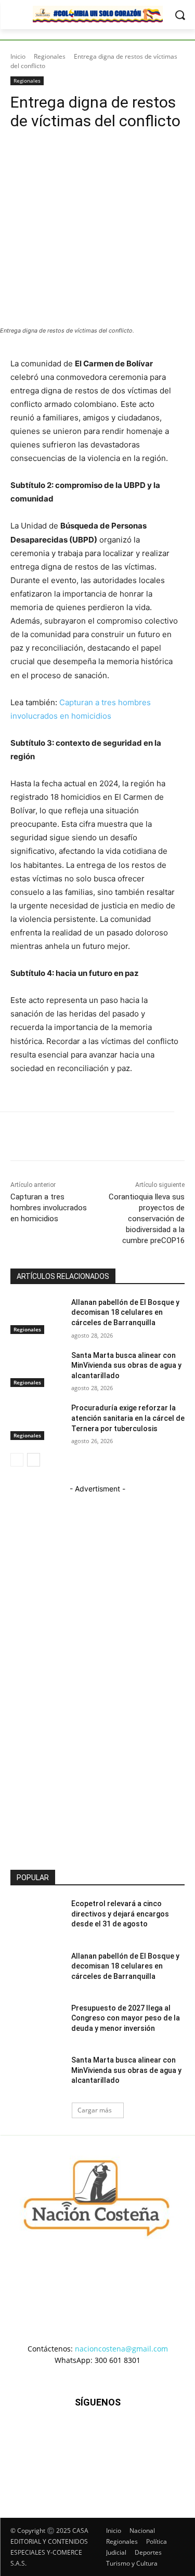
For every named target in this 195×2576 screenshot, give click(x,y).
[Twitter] (123, 2454)
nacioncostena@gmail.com (121, 2349)
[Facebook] (47, 2454)
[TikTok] (97, 2454)
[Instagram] (72, 2454)
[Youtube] (148, 2454)
